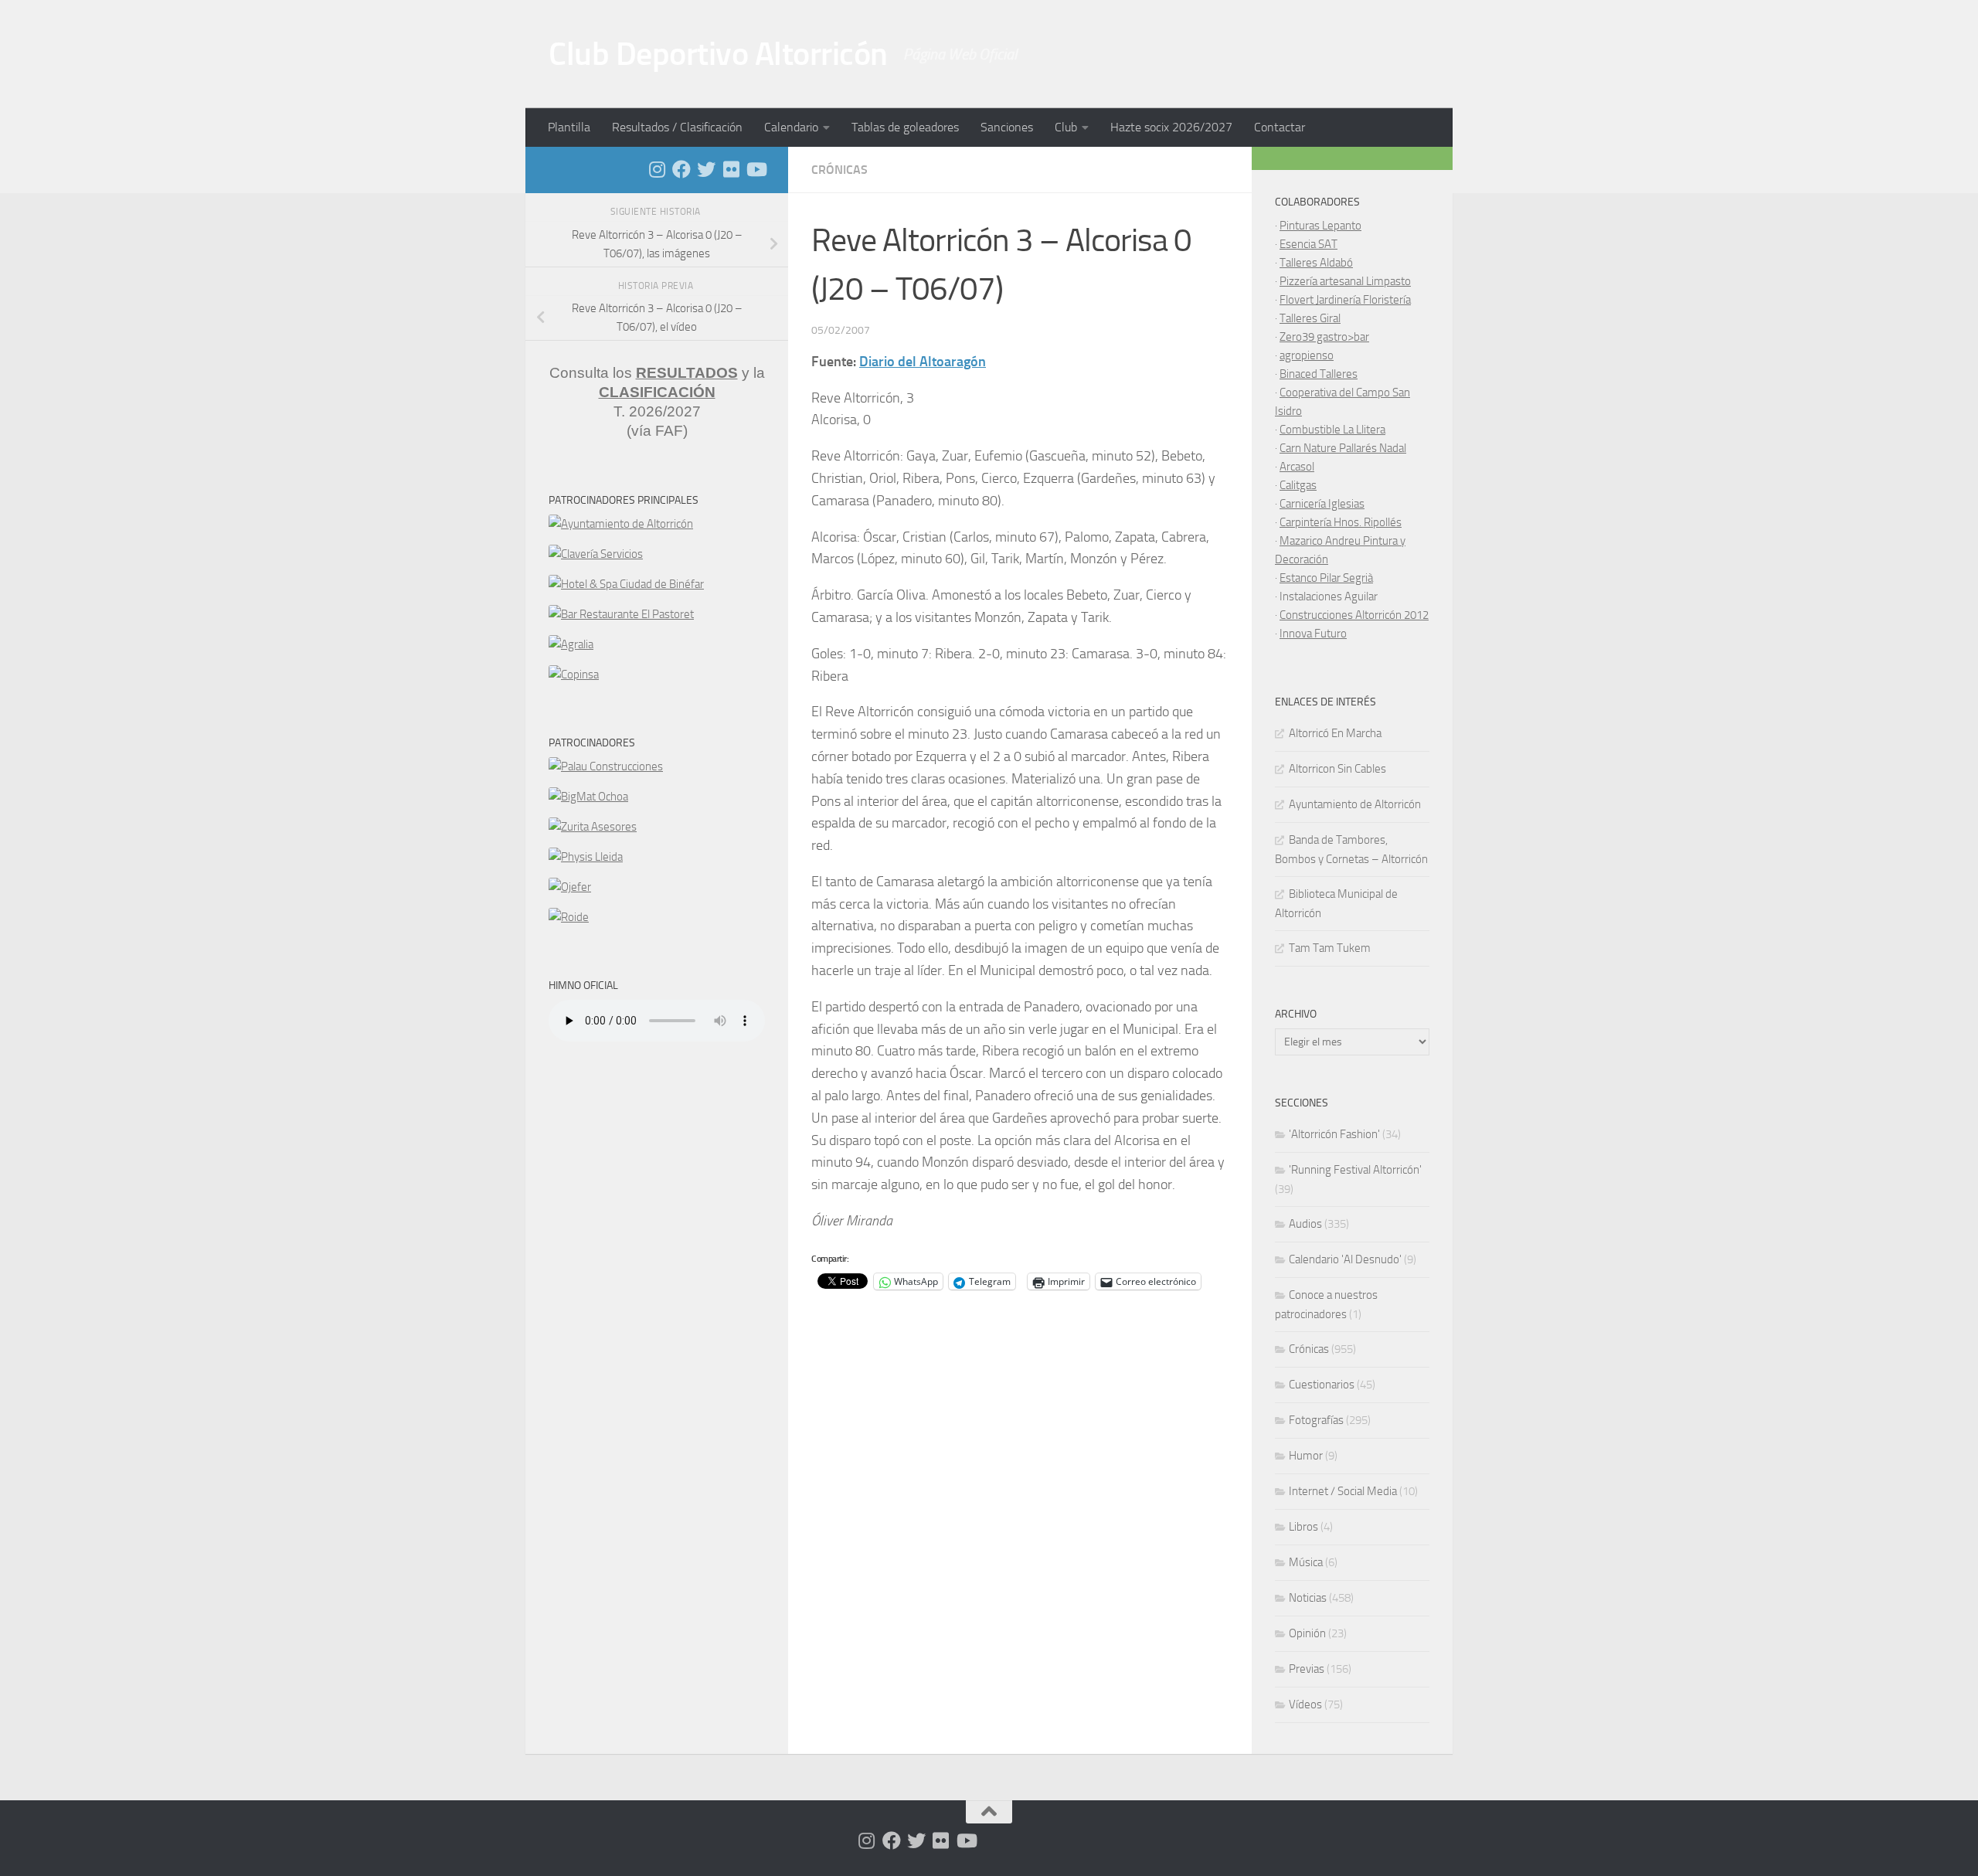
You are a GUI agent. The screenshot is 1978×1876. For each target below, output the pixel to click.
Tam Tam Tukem (1330, 948)
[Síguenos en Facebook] (681, 169)
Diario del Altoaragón (923, 362)
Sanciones (1007, 127)
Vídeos (1305, 1704)
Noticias (1308, 1598)
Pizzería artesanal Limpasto (1345, 281)
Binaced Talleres (1319, 374)
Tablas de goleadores (905, 127)
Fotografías (1316, 1420)
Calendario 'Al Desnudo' (1345, 1259)
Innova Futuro (1313, 634)
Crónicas (839, 170)
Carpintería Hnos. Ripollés (1341, 522)
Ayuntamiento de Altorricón (1355, 804)
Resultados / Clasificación (677, 127)
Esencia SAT (1308, 244)
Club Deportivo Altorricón (718, 54)
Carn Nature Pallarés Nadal (1343, 448)
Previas (1307, 1669)
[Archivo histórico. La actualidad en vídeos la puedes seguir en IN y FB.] (756, 169)
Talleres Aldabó (1316, 263)
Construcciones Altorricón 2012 (1354, 615)
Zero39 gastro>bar (1324, 337)
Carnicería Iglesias (1322, 504)
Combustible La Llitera (1332, 430)
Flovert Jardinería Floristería (1345, 300)
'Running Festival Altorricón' (1355, 1170)
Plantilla (569, 127)
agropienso (1307, 355)
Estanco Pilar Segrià (1326, 578)
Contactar (1280, 127)
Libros (1303, 1527)
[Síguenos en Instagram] (657, 169)
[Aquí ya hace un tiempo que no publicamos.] (706, 169)
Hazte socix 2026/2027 (1171, 127)
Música (1306, 1562)
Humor (1306, 1456)
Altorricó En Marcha (1335, 733)
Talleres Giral (1310, 318)
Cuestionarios (1322, 1385)
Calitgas (1298, 485)
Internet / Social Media (1343, 1491)
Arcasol (1297, 467)
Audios (1305, 1224)
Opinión (1307, 1633)
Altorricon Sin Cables (1337, 769)
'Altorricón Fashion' (1334, 1134)
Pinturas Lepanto (1320, 226)
